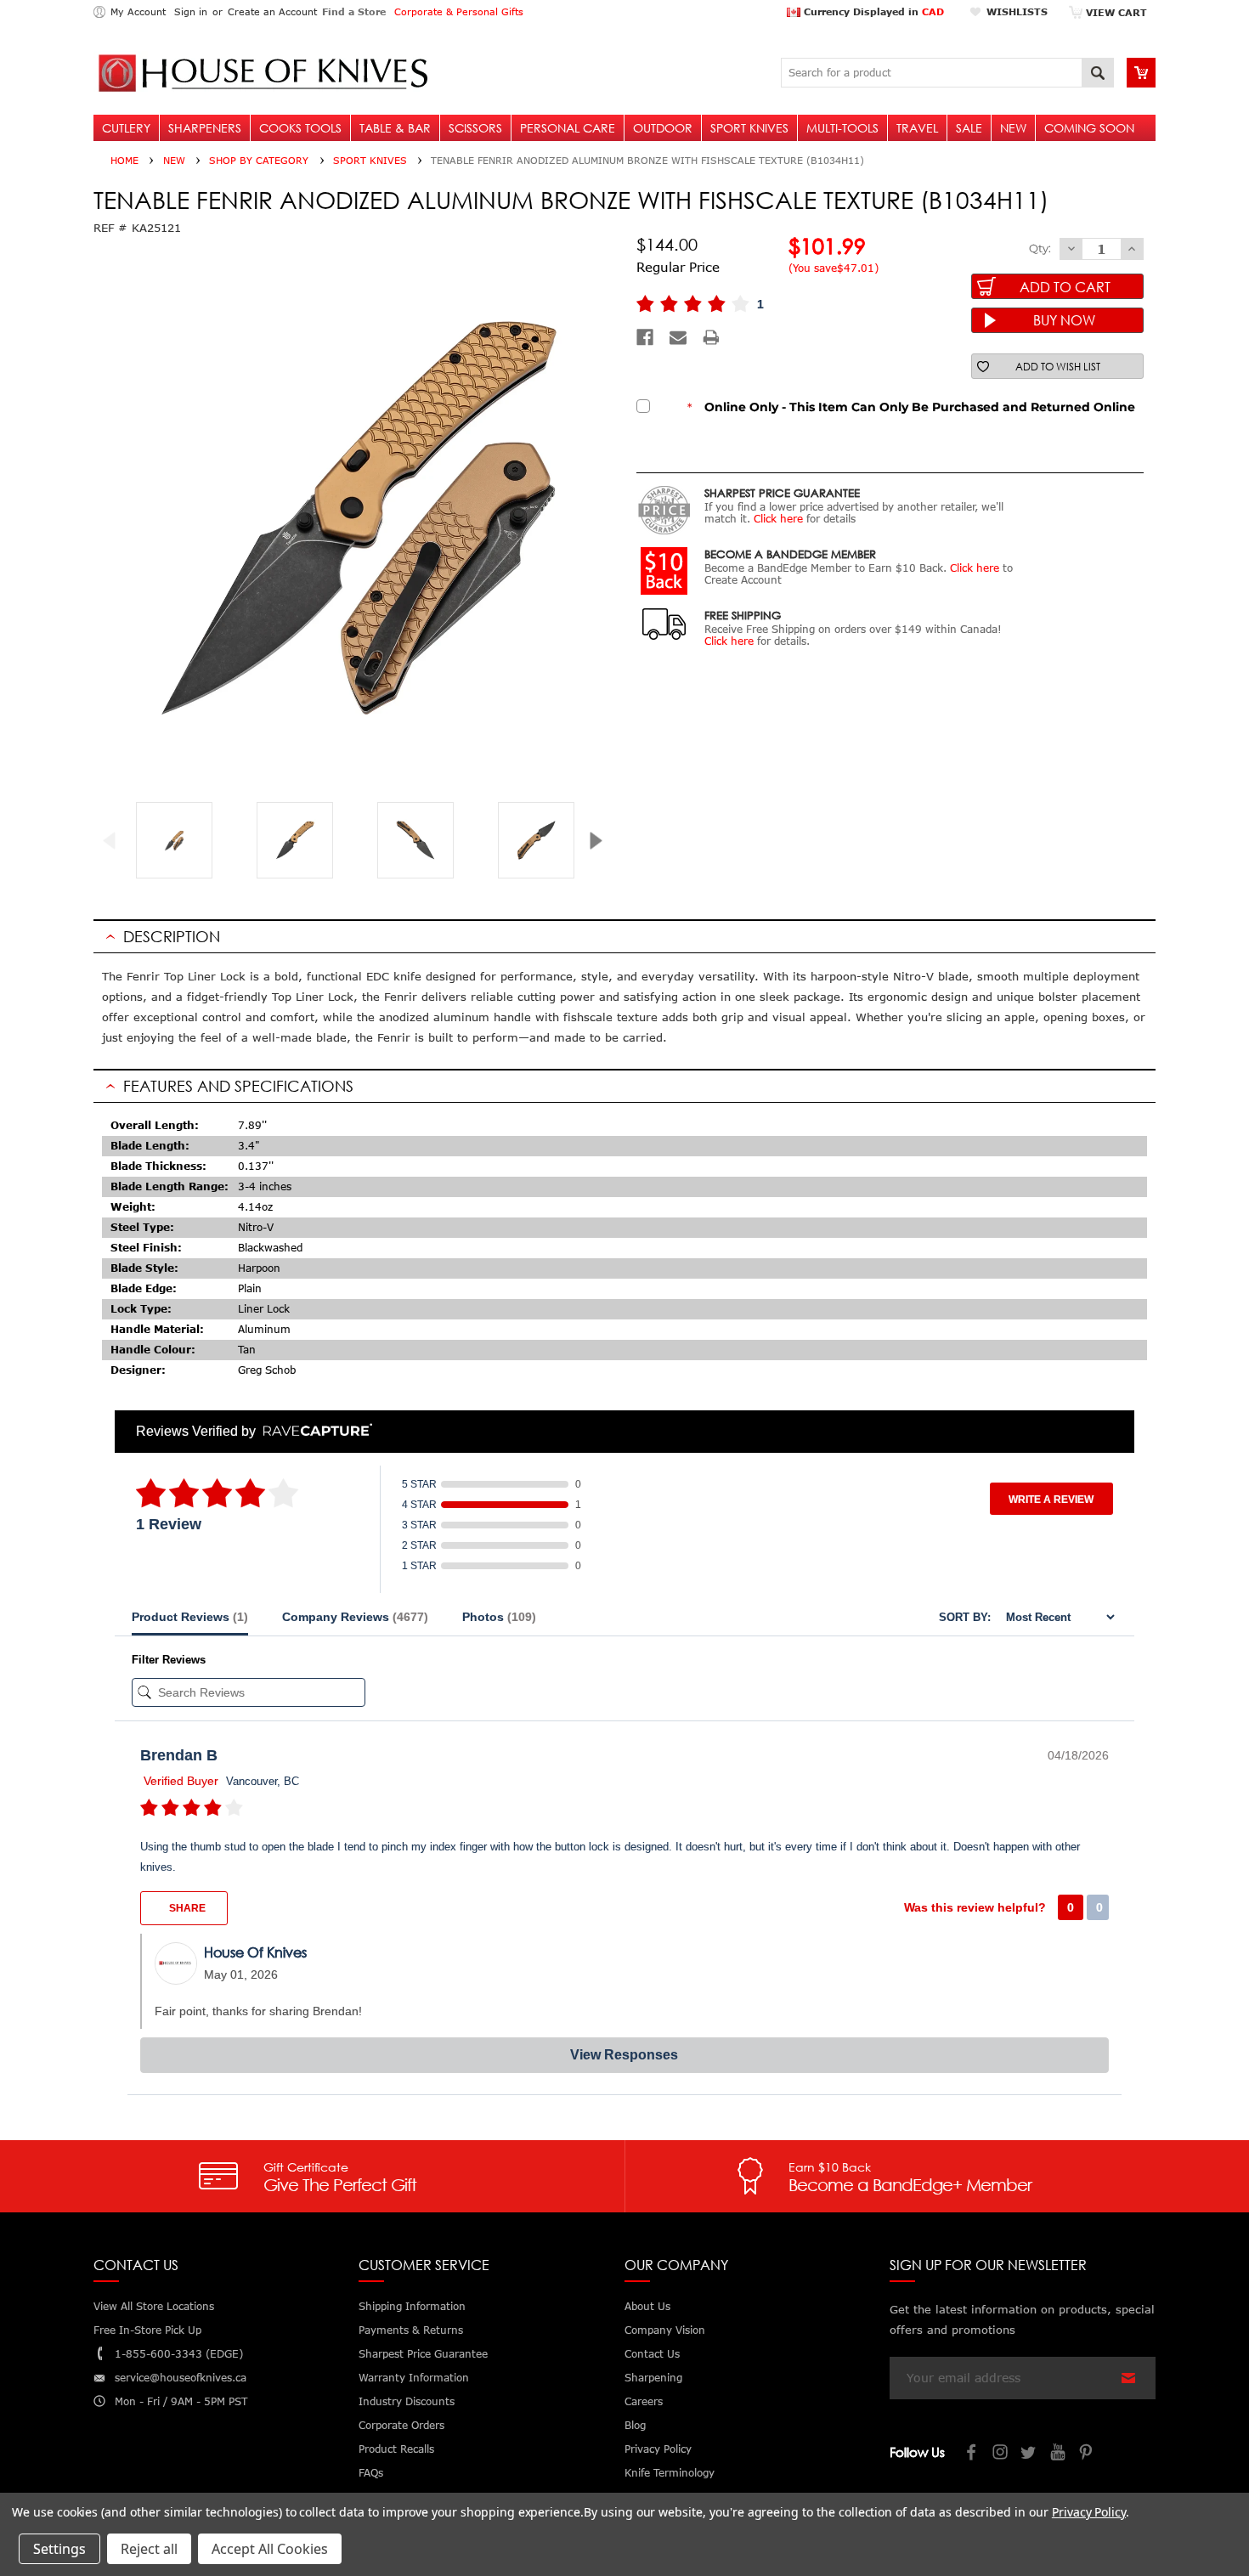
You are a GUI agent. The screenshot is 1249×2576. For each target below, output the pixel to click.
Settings (59, 2549)
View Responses (624, 2055)
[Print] (711, 337)
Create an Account (272, 11)
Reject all (149, 2549)
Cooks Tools (300, 128)
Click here (778, 519)
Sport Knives (749, 128)
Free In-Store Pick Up (147, 2330)
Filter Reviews (169, 1660)
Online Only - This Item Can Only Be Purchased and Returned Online (911, 407)
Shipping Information (412, 2306)
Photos (499, 1617)
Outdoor (663, 128)
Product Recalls (396, 2449)
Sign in (191, 11)
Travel (917, 128)
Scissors (475, 128)
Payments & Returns (411, 2330)
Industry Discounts (407, 2401)
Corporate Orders (401, 2425)
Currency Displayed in (872, 11)
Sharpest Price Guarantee (423, 2354)
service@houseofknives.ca (181, 2378)
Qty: (1040, 248)
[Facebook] (645, 337)
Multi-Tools (842, 128)
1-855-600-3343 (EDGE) (179, 2354)
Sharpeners (205, 128)
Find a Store (354, 11)
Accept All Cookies (270, 2549)
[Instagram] (1001, 2454)
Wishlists (1017, 11)
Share (186, 1908)
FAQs (371, 2473)
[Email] (678, 337)
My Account (138, 11)
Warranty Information (414, 2378)
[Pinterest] (1088, 2454)
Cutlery (126, 128)
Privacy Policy (1089, 2512)
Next (602, 841)
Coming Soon (1089, 128)
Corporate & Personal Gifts (459, 11)
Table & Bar (395, 128)
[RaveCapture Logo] (314, 1431)
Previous (116, 841)
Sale (969, 128)
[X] (1030, 2454)
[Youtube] (1059, 2454)
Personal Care (568, 128)
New (1013, 128)
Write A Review (1051, 1500)
